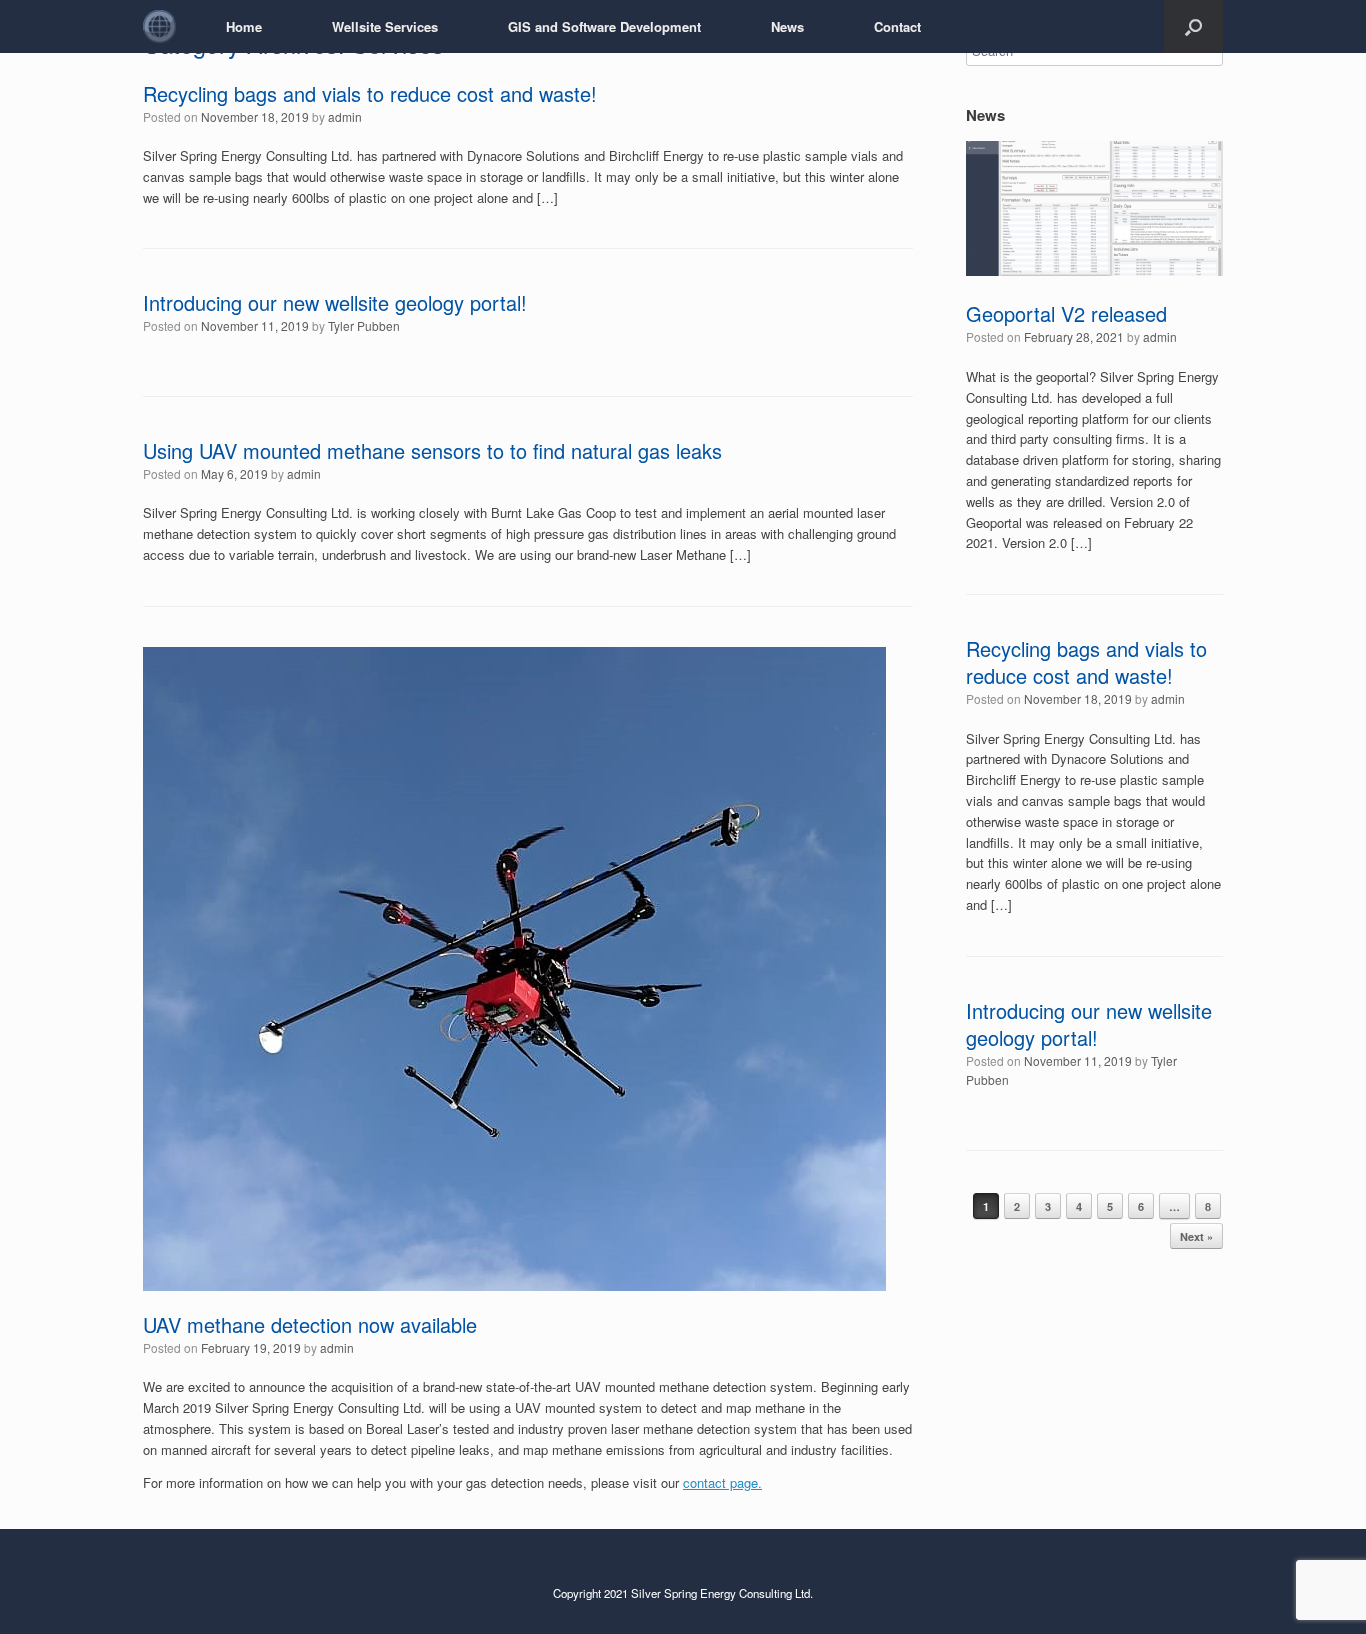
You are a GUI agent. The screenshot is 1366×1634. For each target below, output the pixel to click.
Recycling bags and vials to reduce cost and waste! (370, 93)
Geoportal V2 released (1066, 313)
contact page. (722, 1482)
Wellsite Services (385, 26)
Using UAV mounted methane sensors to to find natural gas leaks (432, 450)
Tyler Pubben (364, 325)
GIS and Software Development (604, 26)
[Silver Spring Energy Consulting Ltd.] (159, 26)
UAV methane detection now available (310, 1324)
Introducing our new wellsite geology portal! (335, 302)
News (787, 26)
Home (244, 26)
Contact (897, 26)
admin (345, 116)
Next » (1196, 1236)
